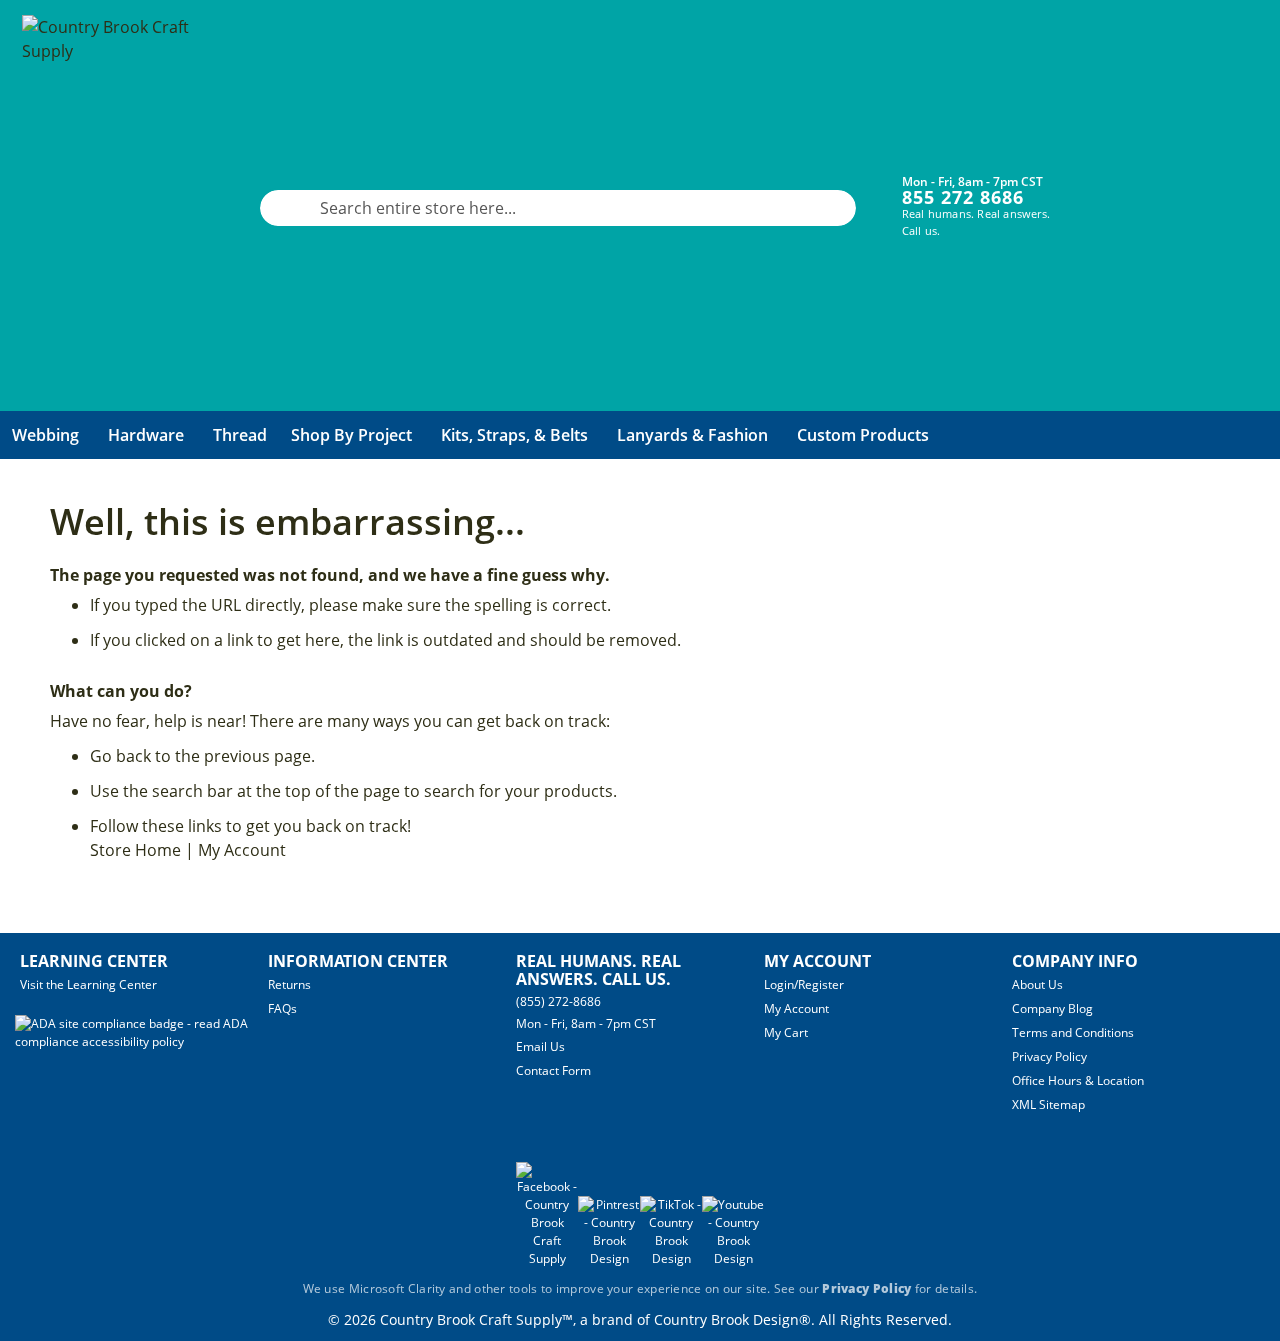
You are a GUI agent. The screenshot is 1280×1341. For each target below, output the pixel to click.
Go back (120, 756)
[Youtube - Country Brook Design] (733, 1258)
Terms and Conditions (1073, 1032)
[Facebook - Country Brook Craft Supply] (547, 1258)
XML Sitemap (1048, 1104)
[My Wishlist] (1172, 193)
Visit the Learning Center (88, 984)
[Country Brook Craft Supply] (112, 208)
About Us (1037, 984)
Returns (289, 984)
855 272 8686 (963, 197)
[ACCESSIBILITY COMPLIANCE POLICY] (141, 1041)
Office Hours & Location (1078, 1080)
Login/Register (804, 984)
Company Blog (1052, 1008)
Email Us (540, 1046)
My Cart (786, 1032)
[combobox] (558, 208)
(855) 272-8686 (558, 1001)
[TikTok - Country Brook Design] (671, 1258)
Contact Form (553, 1070)
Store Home (135, 850)
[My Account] (1112, 193)
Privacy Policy (1049, 1056)
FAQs (282, 1008)
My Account (242, 850)
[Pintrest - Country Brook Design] (609, 1258)
